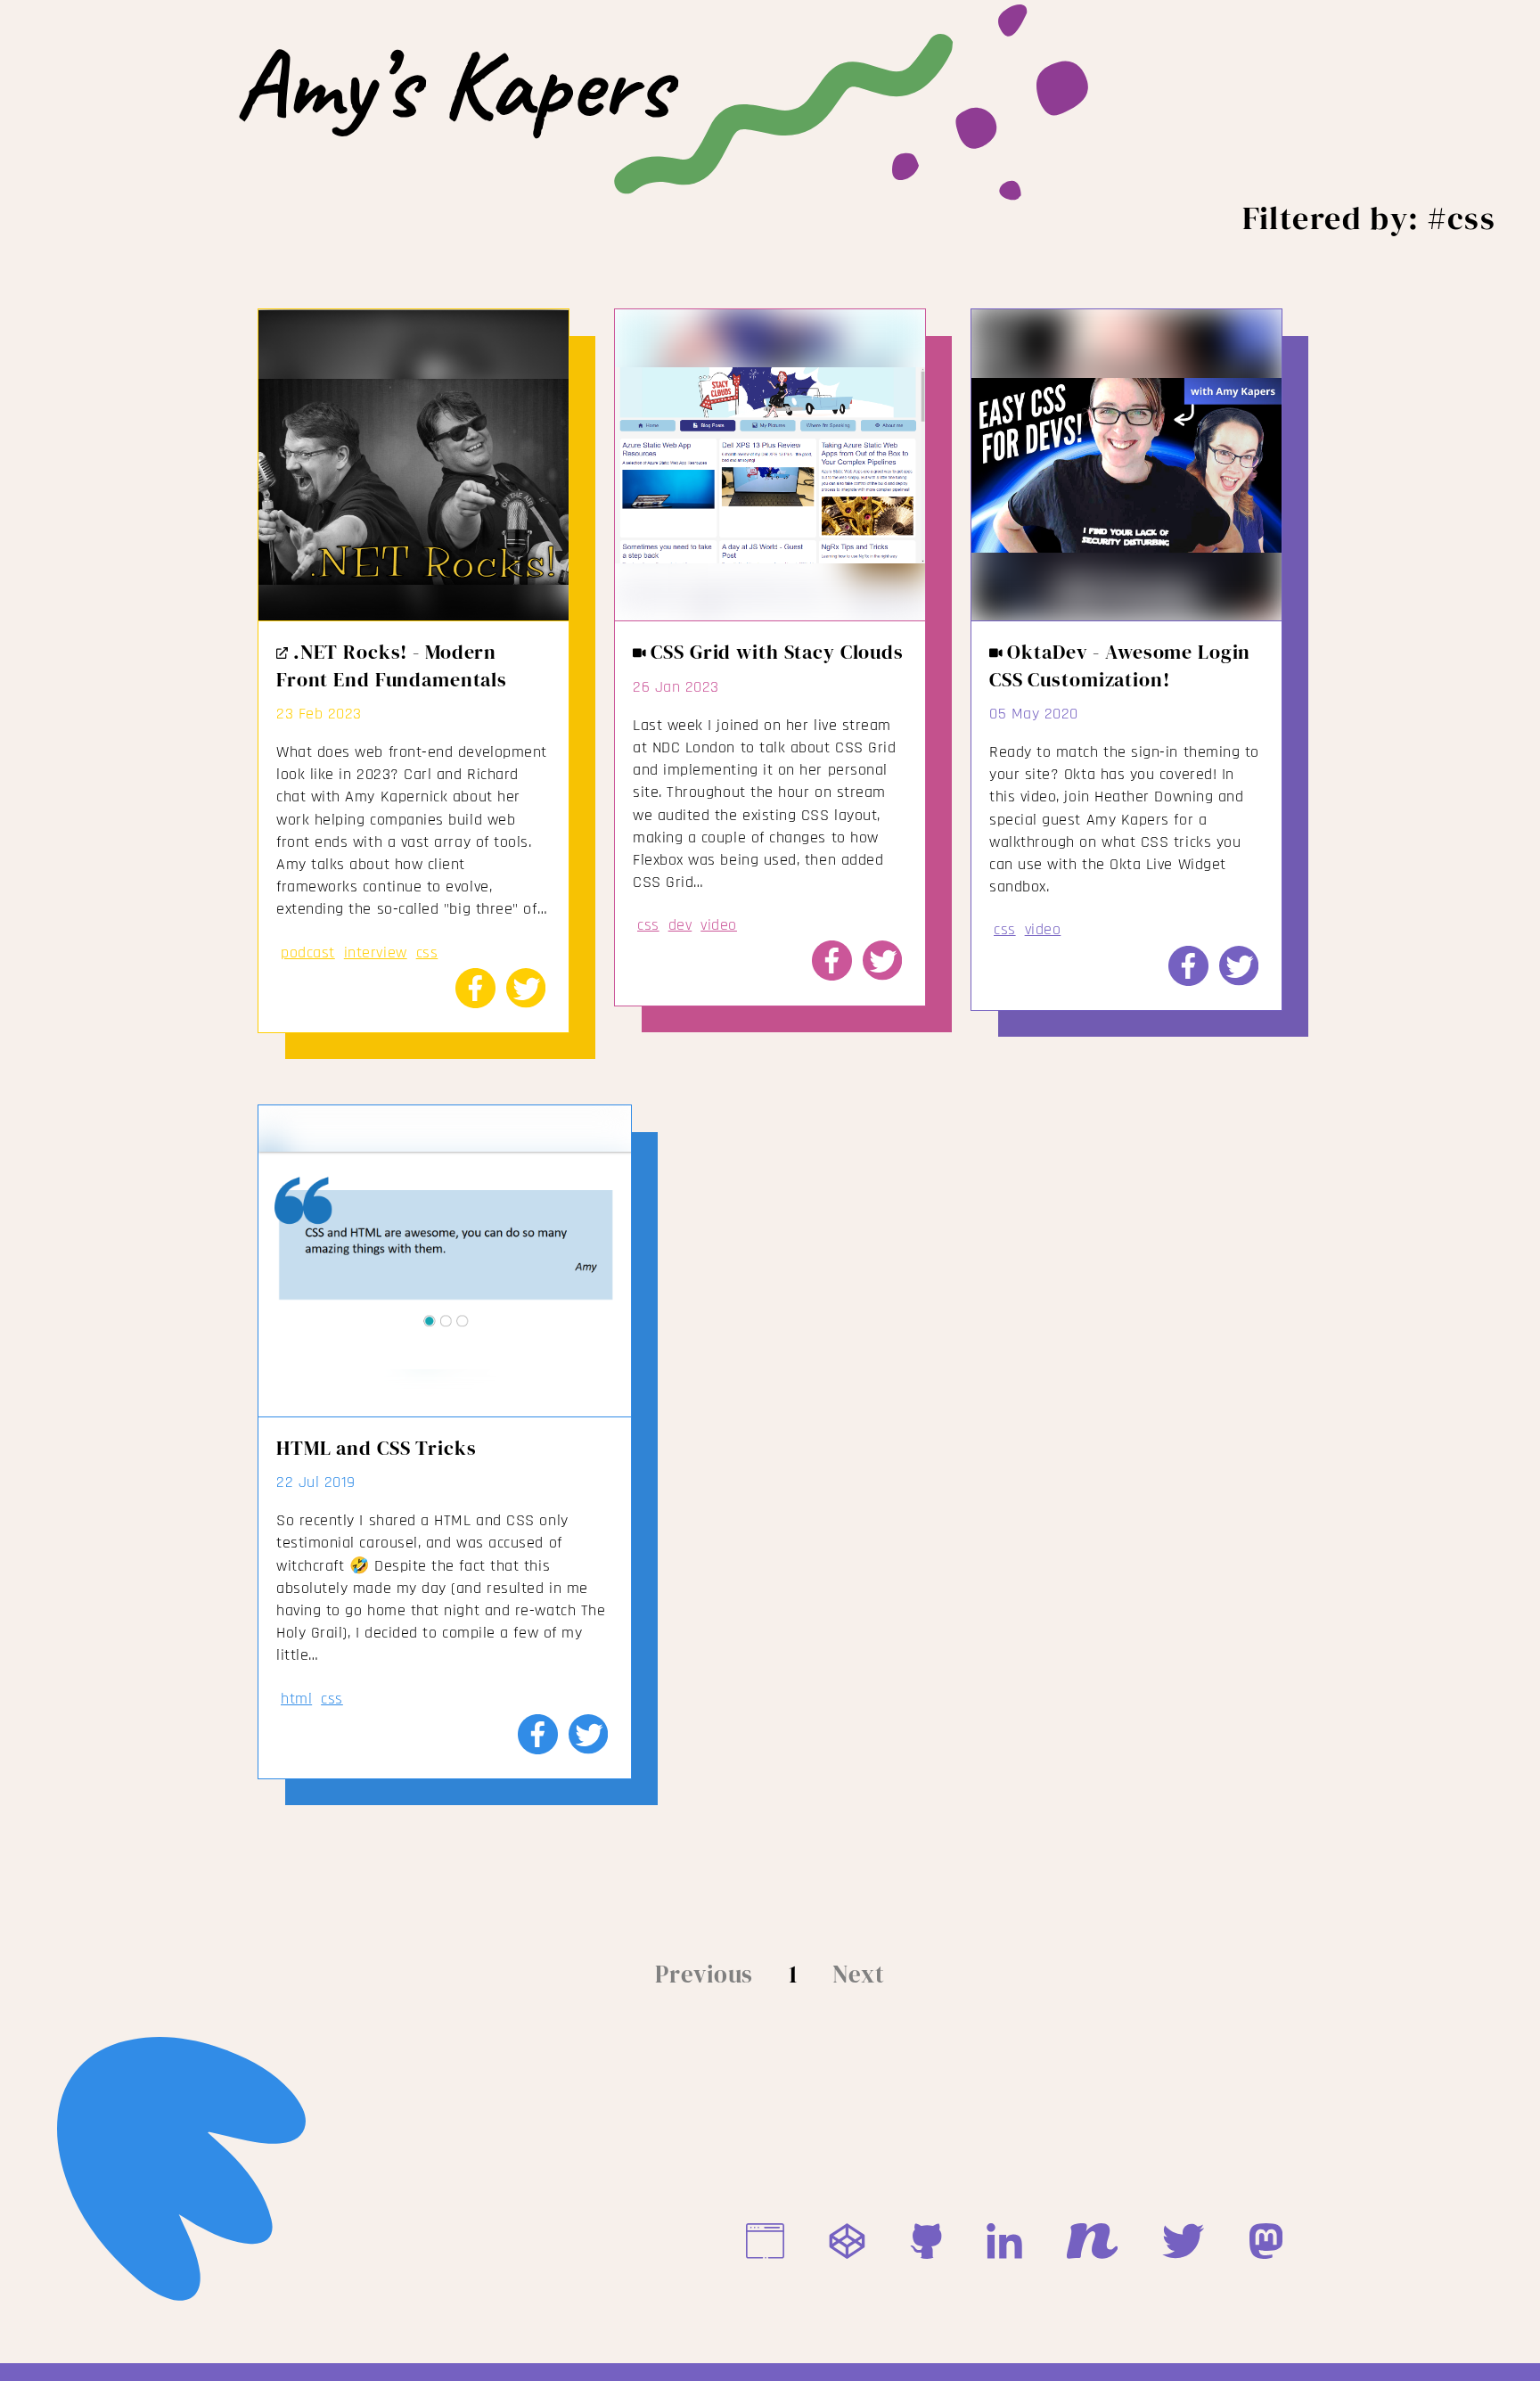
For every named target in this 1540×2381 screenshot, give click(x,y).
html (296, 1699)
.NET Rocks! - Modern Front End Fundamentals (392, 665)
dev (680, 925)
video (719, 925)
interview (376, 952)
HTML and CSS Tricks (376, 1448)
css (427, 952)
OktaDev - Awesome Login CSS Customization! (1120, 665)
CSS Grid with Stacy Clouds (775, 652)
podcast (308, 952)
